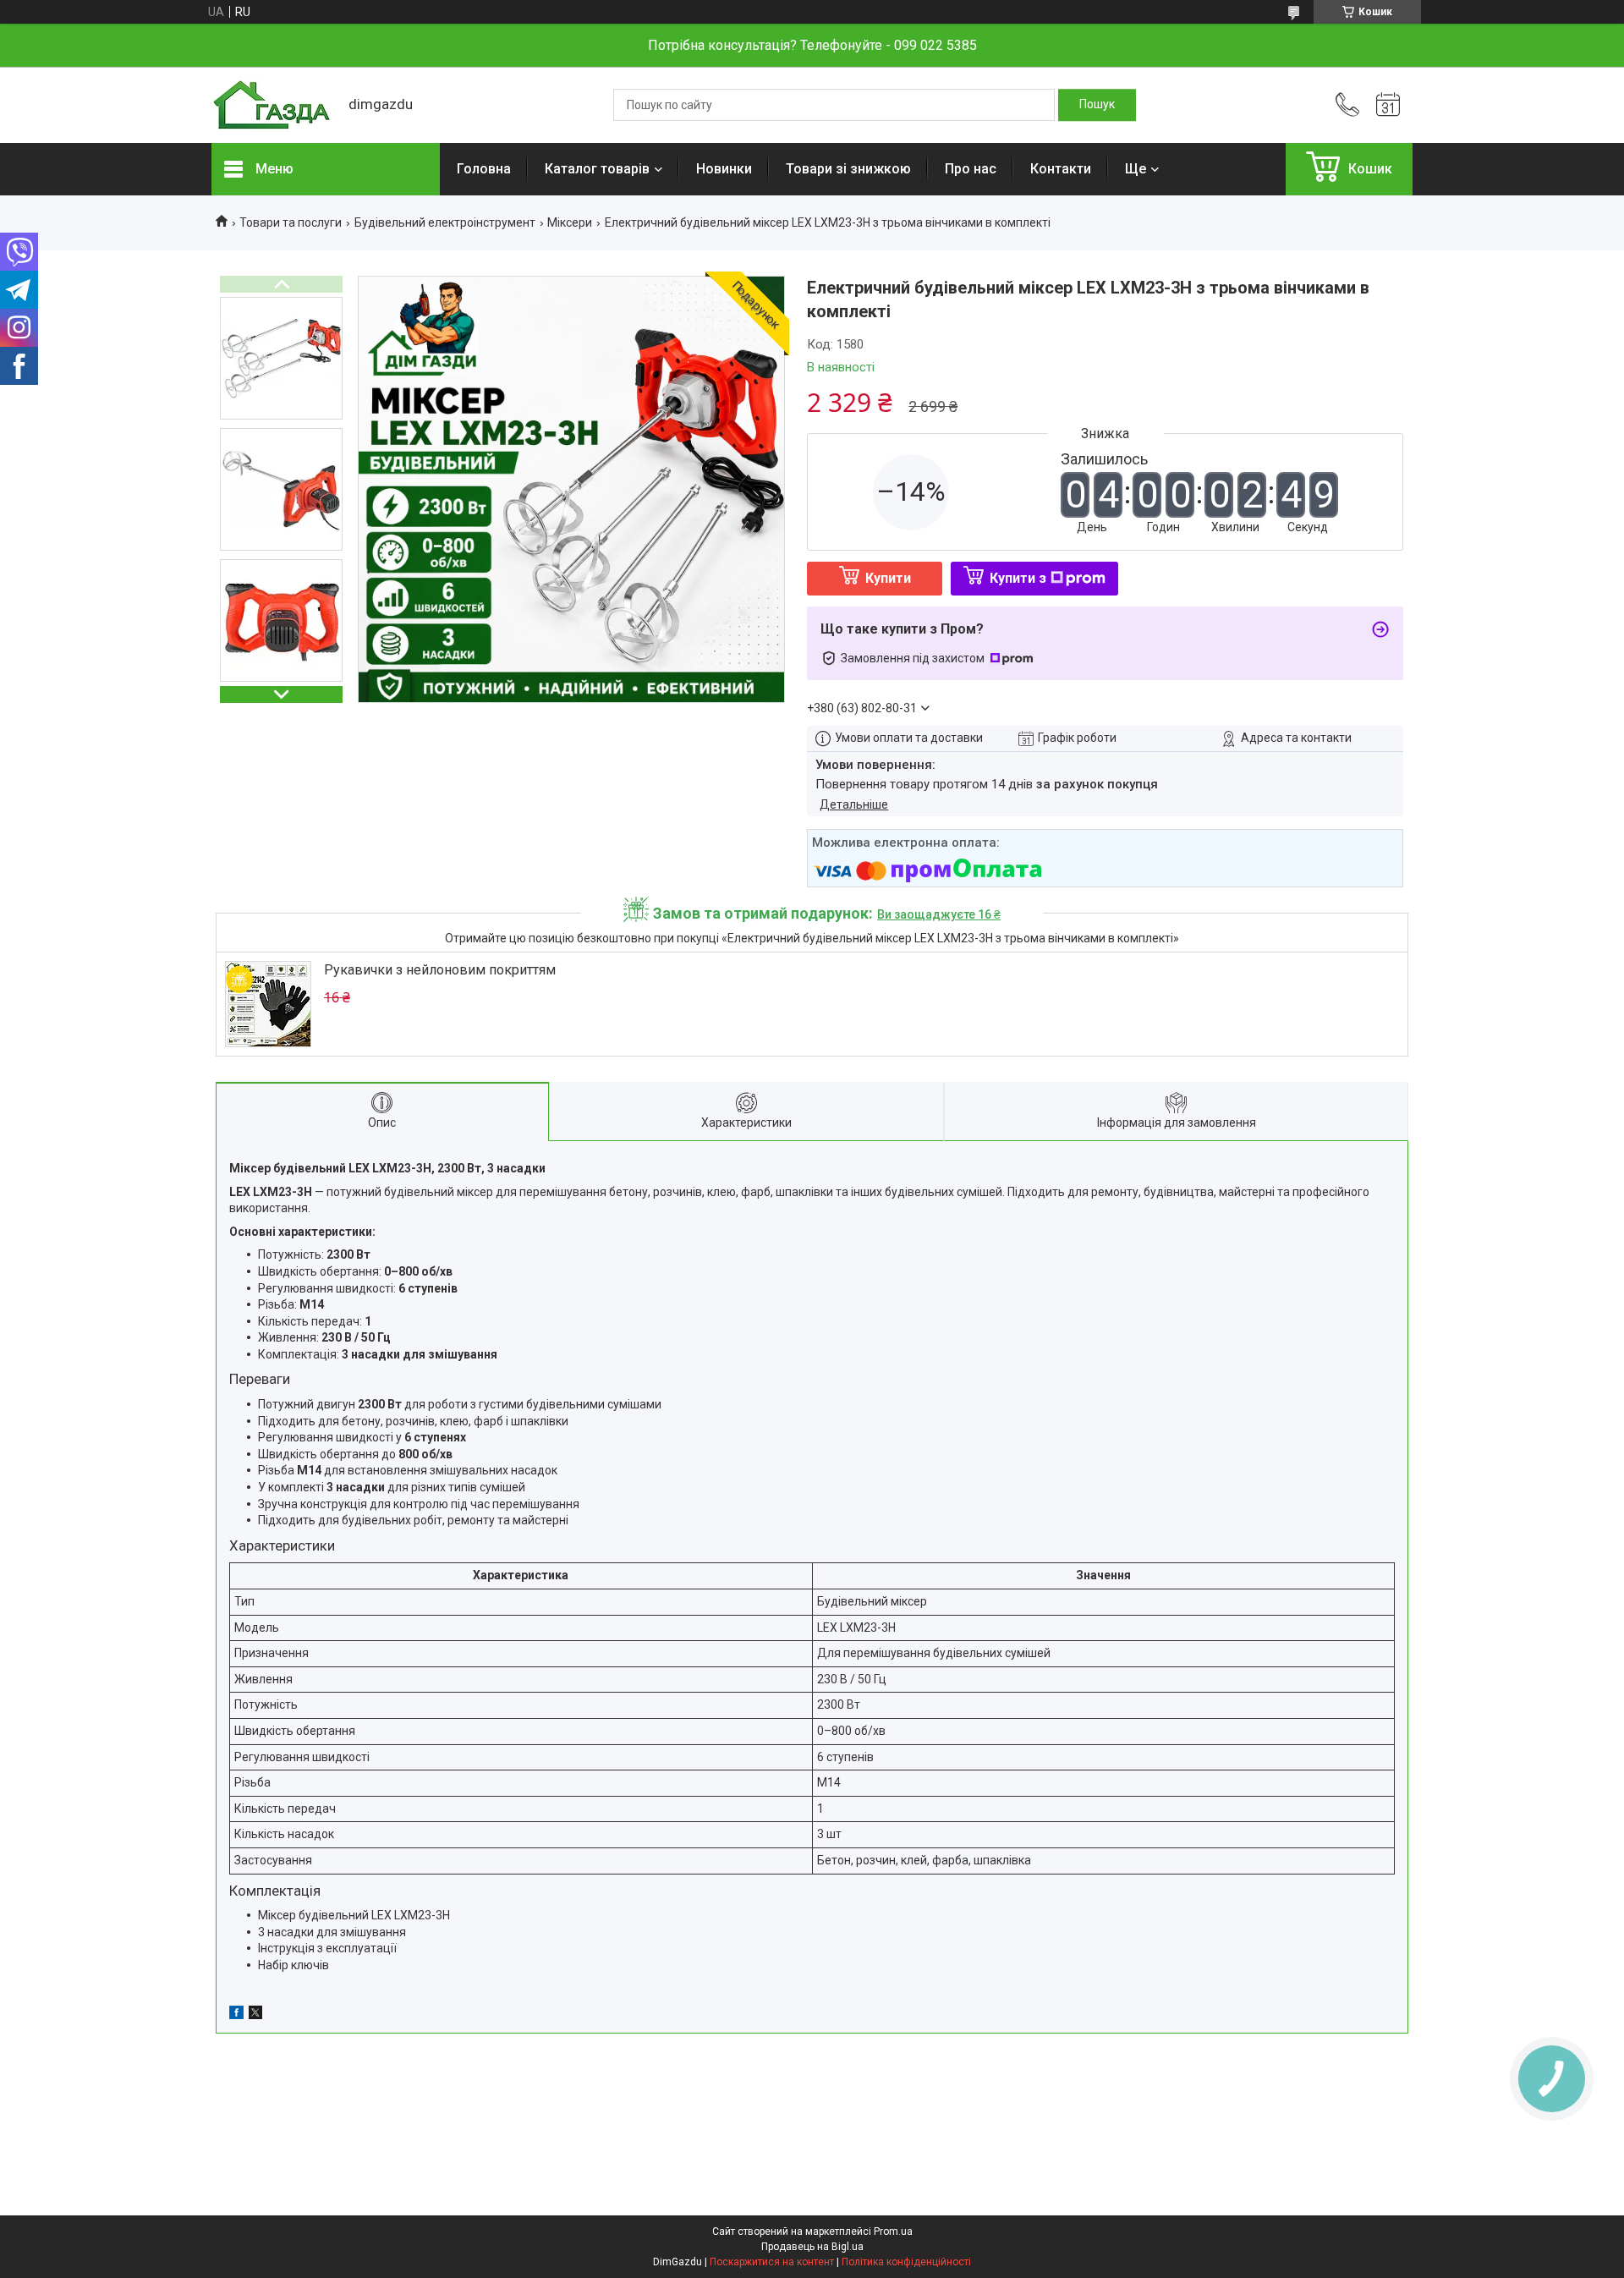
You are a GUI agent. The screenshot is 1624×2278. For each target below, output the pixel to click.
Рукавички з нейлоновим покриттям (440, 970)
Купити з (1018, 578)
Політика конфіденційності (906, 2262)
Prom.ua (893, 2231)
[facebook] (236, 2015)
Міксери (570, 222)
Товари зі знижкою (848, 169)
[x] (255, 2015)
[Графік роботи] (1388, 105)
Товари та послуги (291, 222)
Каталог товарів (597, 169)
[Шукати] (1097, 105)
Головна (484, 169)
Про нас (971, 169)
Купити (888, 578)
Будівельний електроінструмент (445, 222)
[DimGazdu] (272, 105)
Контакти (1061, 169)
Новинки (724, 169)
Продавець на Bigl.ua (812, 2247)
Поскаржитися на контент (772, 2262)
